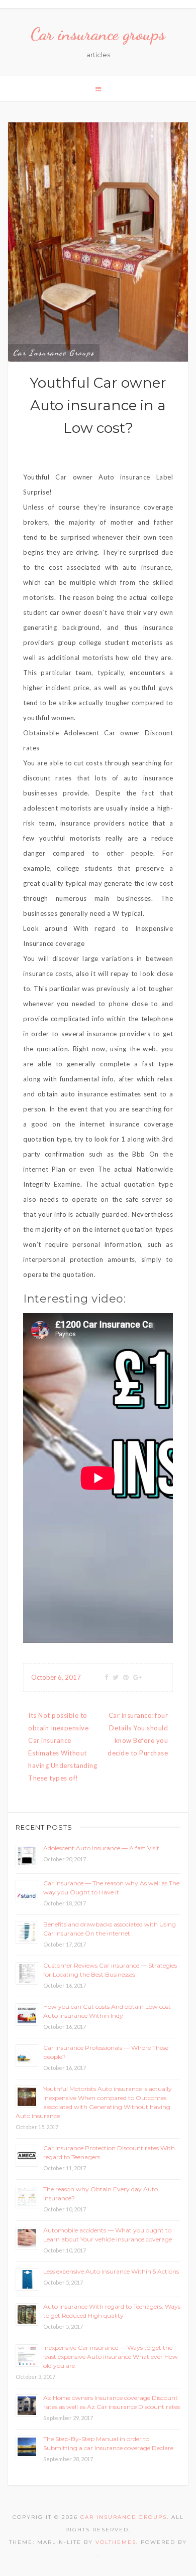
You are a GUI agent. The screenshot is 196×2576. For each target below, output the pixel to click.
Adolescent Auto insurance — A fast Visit (101, 1848)
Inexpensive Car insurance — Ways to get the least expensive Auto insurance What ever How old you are (111, 2357)
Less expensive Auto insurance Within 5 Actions (111, 2271)
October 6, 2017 (56, 1677)
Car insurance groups (98, 34)
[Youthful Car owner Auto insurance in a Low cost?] (98, 241)
